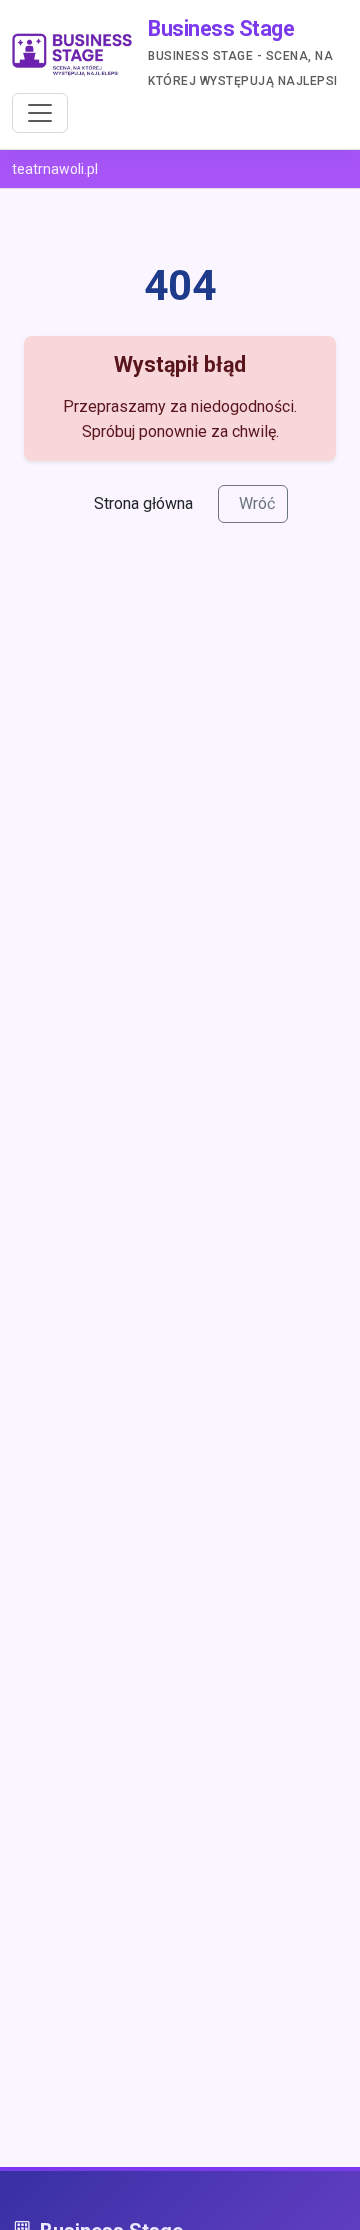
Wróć (257, 503)
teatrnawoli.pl (55, 169)
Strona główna (143, 503)
